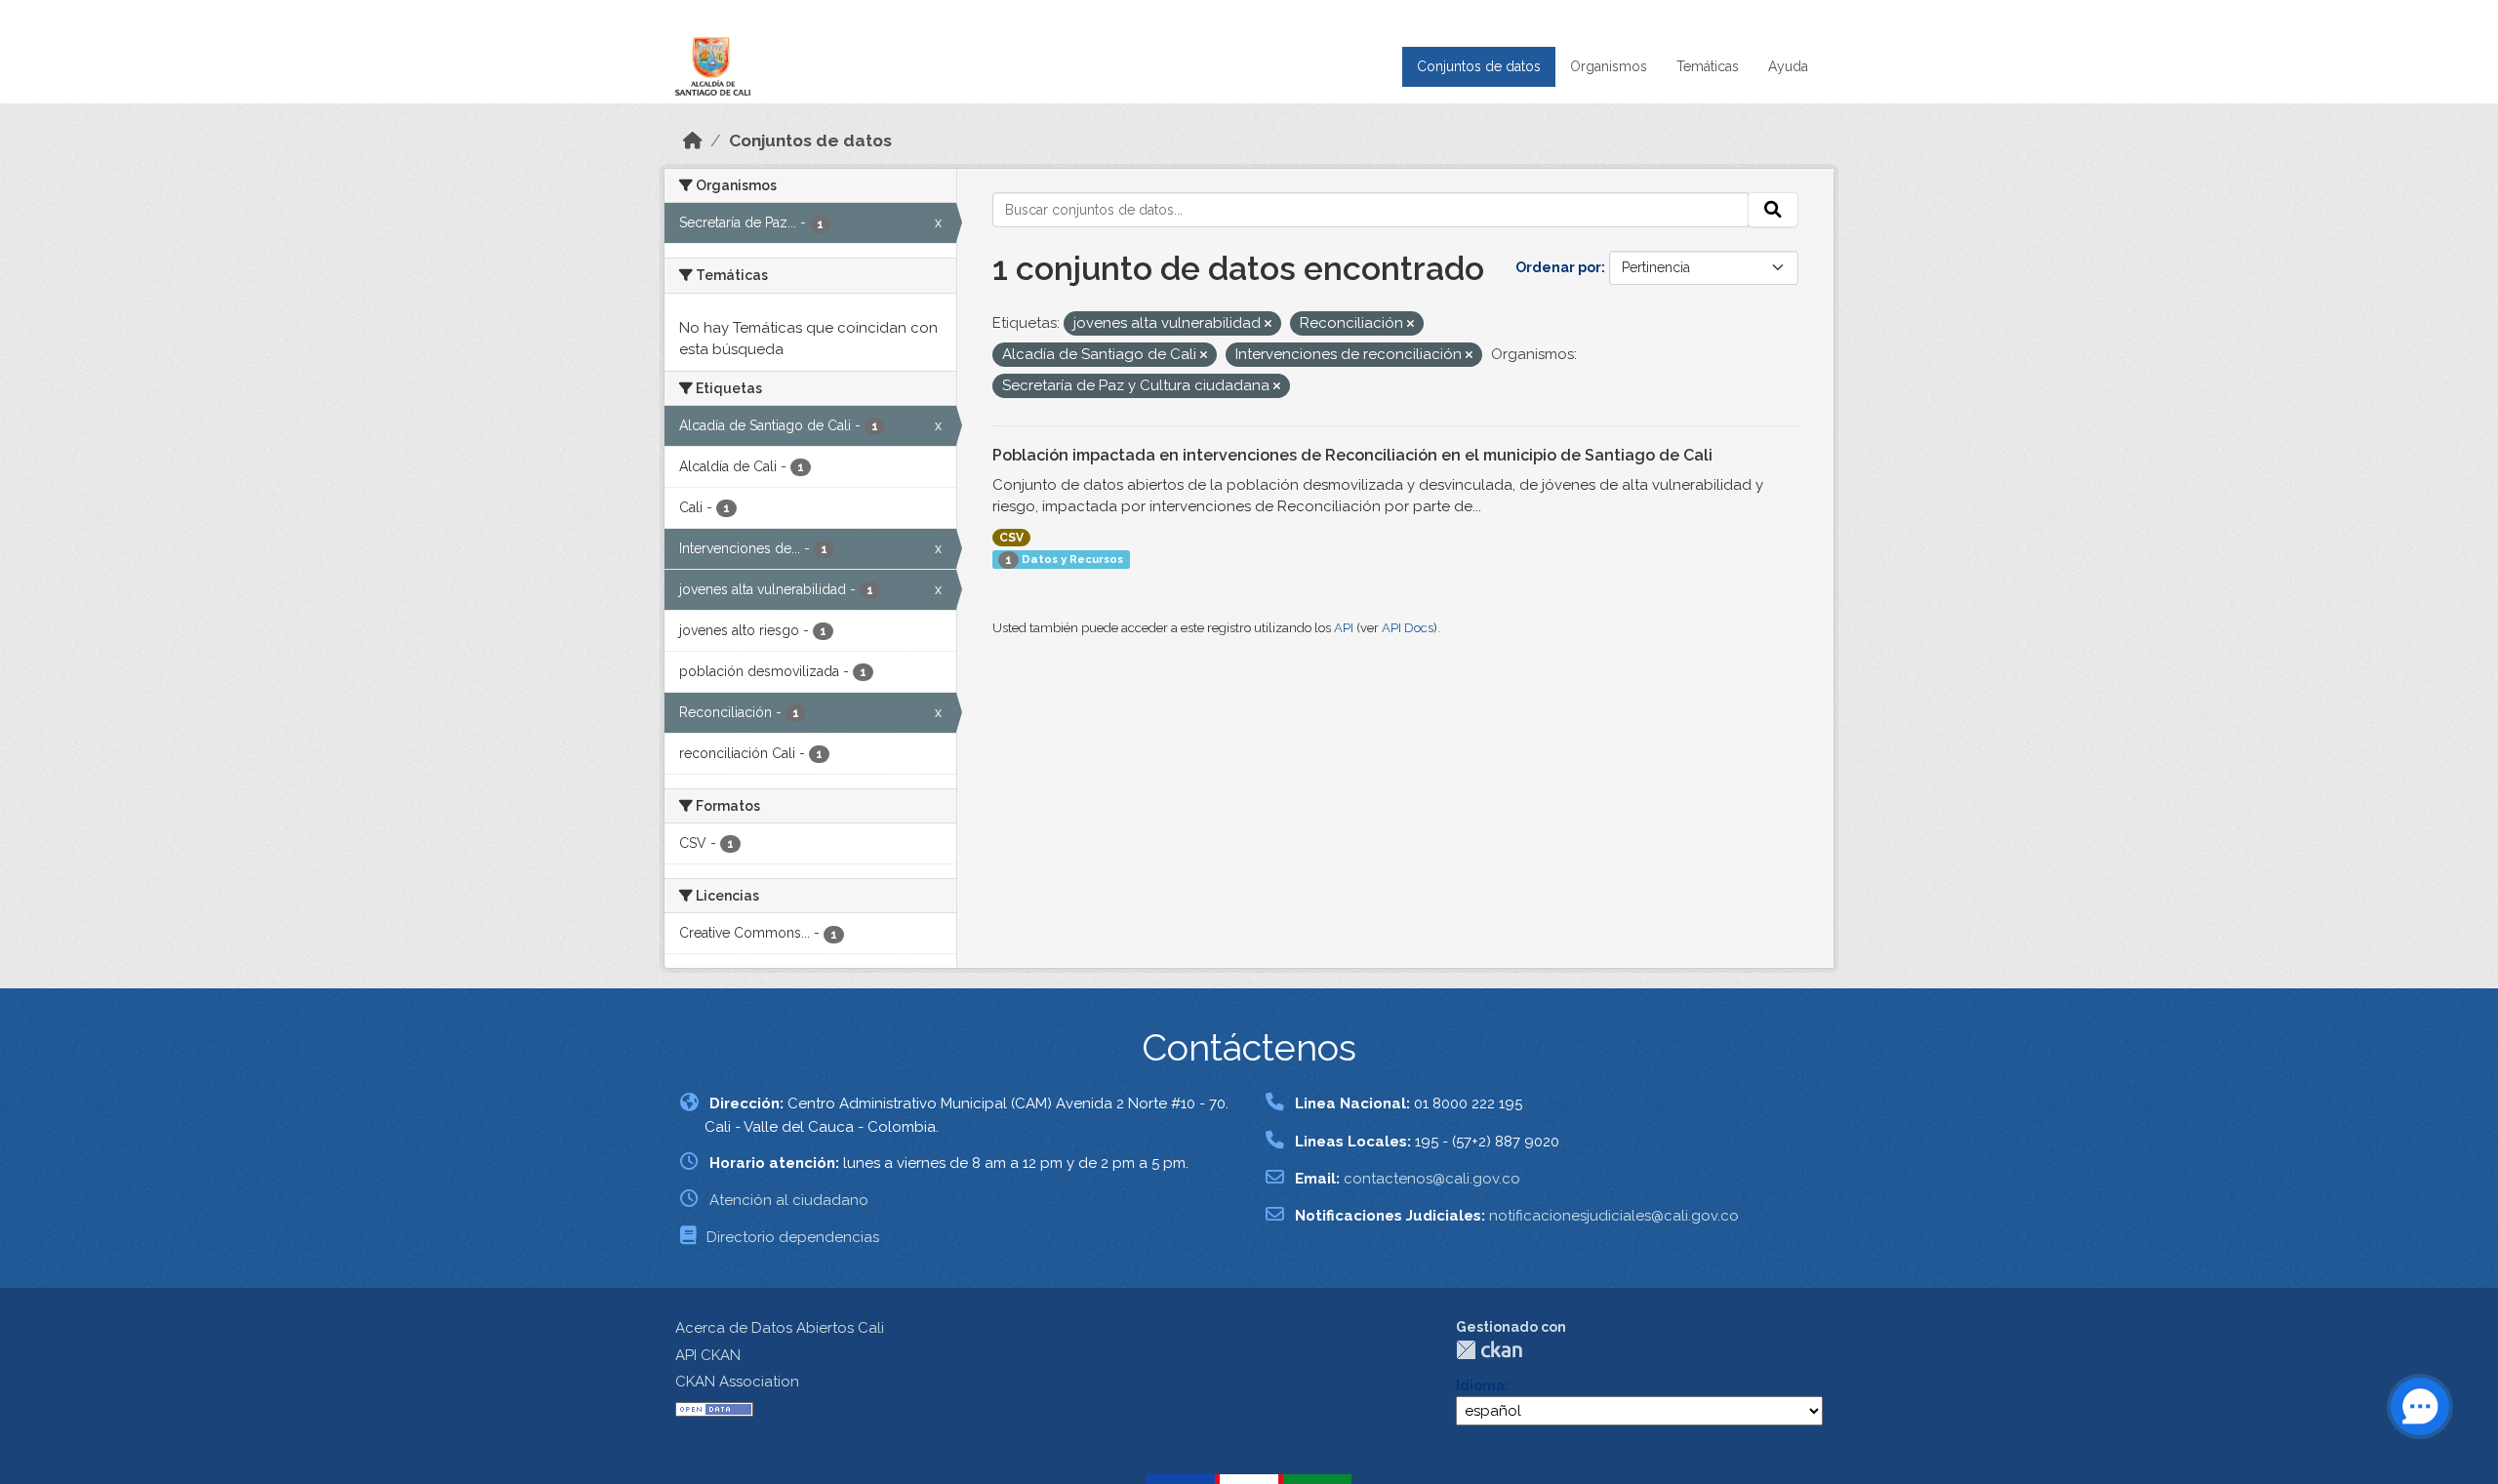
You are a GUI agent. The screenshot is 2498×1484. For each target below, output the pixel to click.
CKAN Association (737, 1382)
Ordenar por (1558, 267)
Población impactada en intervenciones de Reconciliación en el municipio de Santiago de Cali (1352, 455)
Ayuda (1788, 66)
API (1344, 628)
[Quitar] (1268, 324)
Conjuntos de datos (1479, 66)
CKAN (1489, 1350)
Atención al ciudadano (789, 1200)
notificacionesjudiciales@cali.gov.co (1614, 1216)
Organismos (1609, 66)
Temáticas (1708, 66)
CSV (1011, 538)
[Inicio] (693, 140)
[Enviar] (1773, 210)
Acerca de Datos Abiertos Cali (780, 1328)
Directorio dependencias (793, 1237)
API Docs (1408, 628)
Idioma (1480, 1385)
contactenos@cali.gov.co (1432, 1179)
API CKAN (708, 1355)
